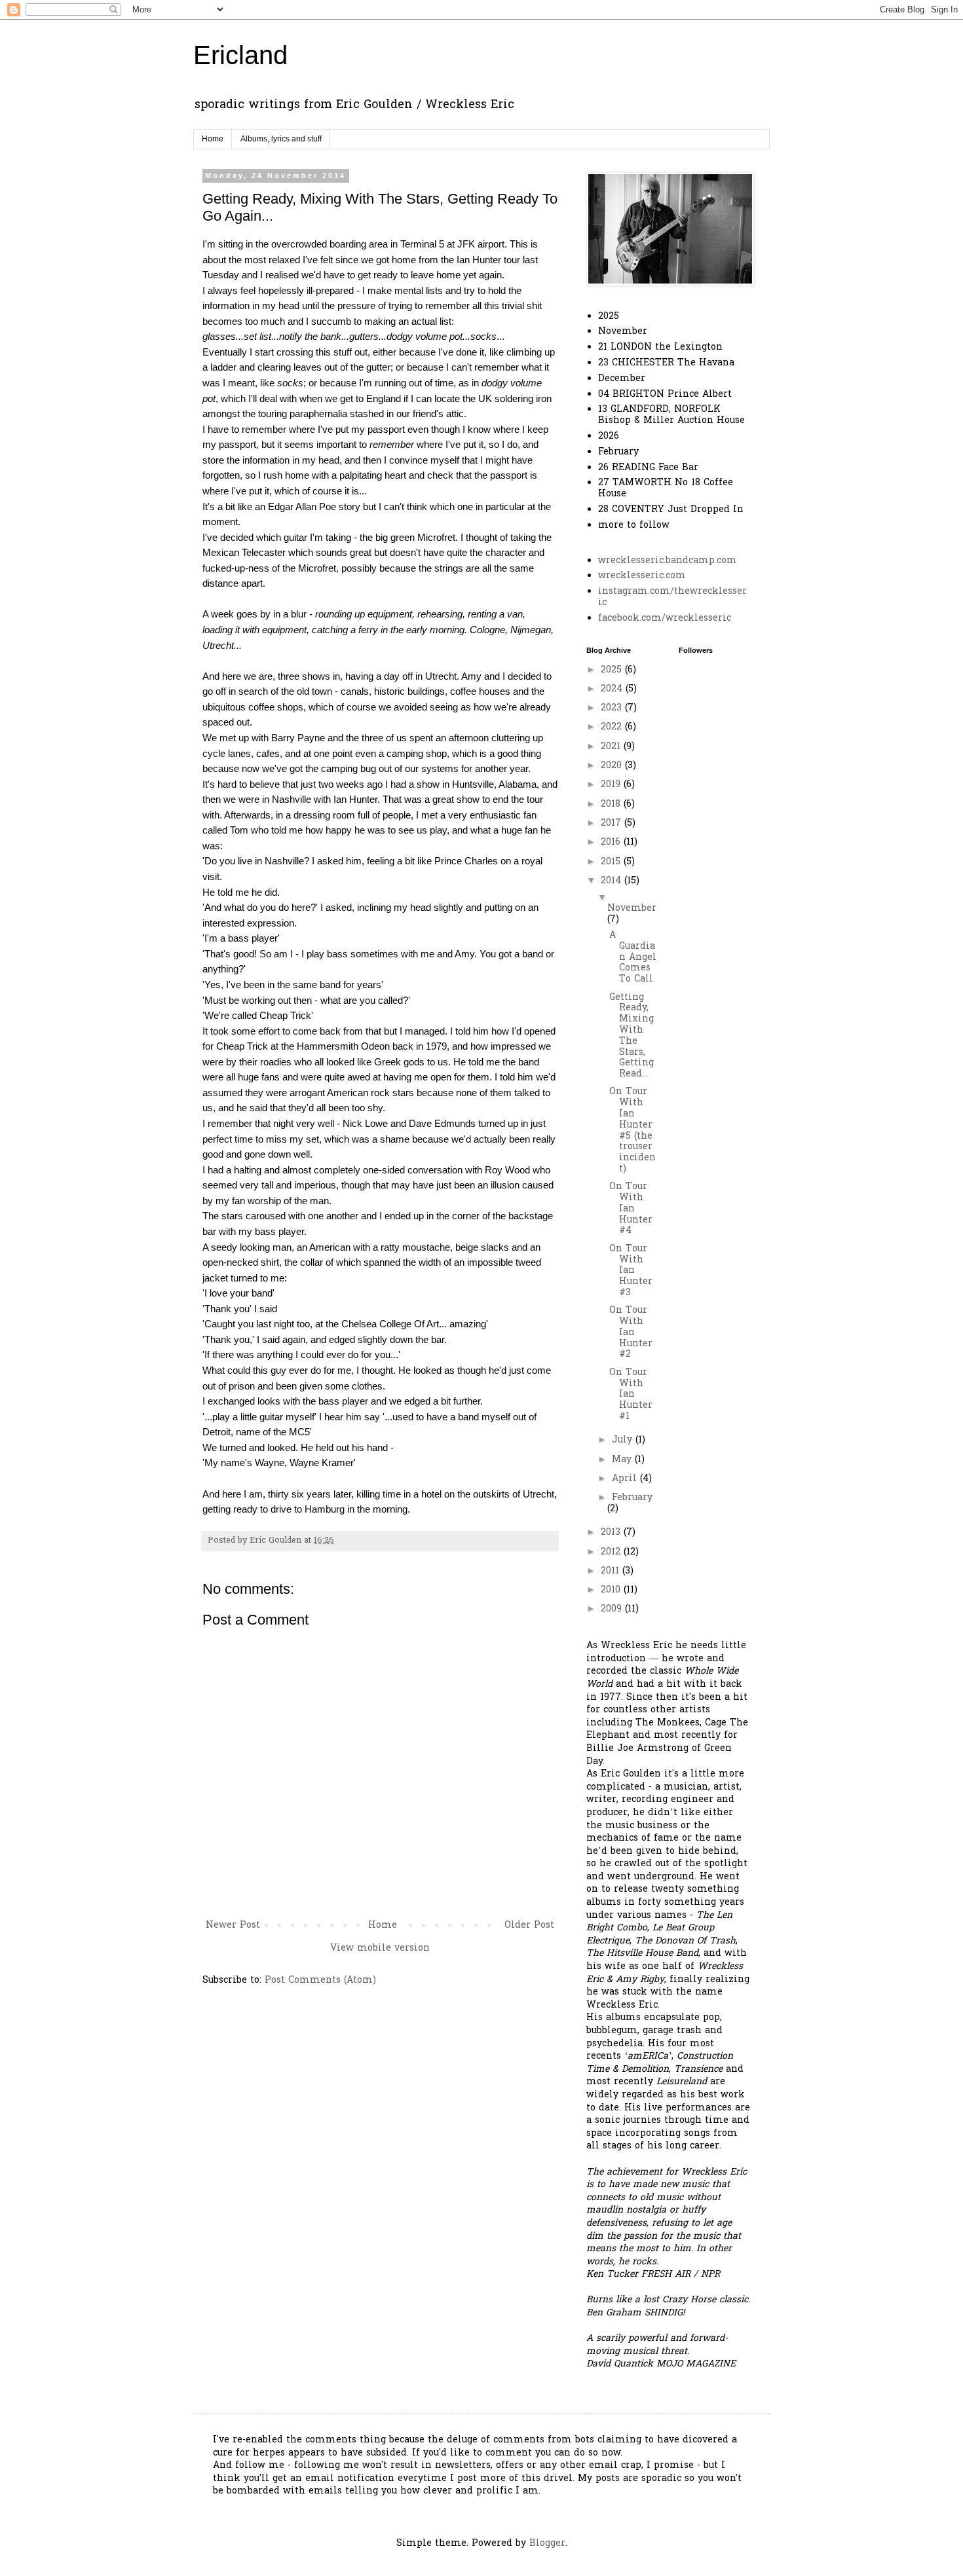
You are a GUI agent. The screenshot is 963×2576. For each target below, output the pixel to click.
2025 (613, 670)
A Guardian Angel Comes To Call (633, 957)
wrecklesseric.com (642, 576)
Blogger (547, 2544)
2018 (612, 804)
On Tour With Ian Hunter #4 (631, 1209)
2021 (612, 747)
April (626, 1479)
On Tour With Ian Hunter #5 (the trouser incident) (633, 1131)
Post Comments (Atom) (320, 1980)
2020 (613, 766)
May (623, 1460)
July (624, 1440)
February (632, 1498)
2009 (613, 1609)
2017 (613, 823)
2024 (613, 689)
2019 (612, 785)
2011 (612, 1571)
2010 (612, 1590)
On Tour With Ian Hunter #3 (631, 1271)
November (632, 909)
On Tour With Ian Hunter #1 (631, 1395)
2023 (613, 708)
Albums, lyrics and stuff (281, 139)
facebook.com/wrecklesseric (665, 618)
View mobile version (380, 1948)
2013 (612, 1533)
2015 (612, 862)
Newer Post (233, 1925)
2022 (613, 727)
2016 (612, 842)
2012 (612, 1552)
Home (213, 139)
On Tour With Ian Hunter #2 (631, 1333)
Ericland (240, 55)
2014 (613, 881)
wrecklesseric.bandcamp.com (668, 561)
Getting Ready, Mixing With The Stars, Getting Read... (632, 1036)
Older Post (529, 1925)
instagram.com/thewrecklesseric (672, 597)
